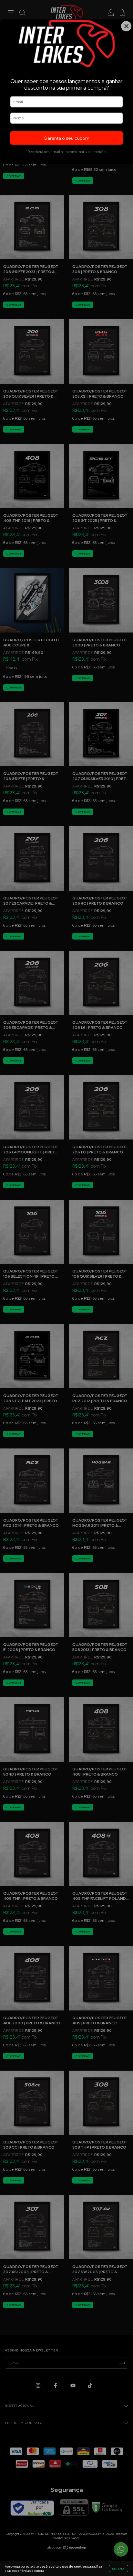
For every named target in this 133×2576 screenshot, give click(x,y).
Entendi (118, 2569)
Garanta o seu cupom (66, 138)
